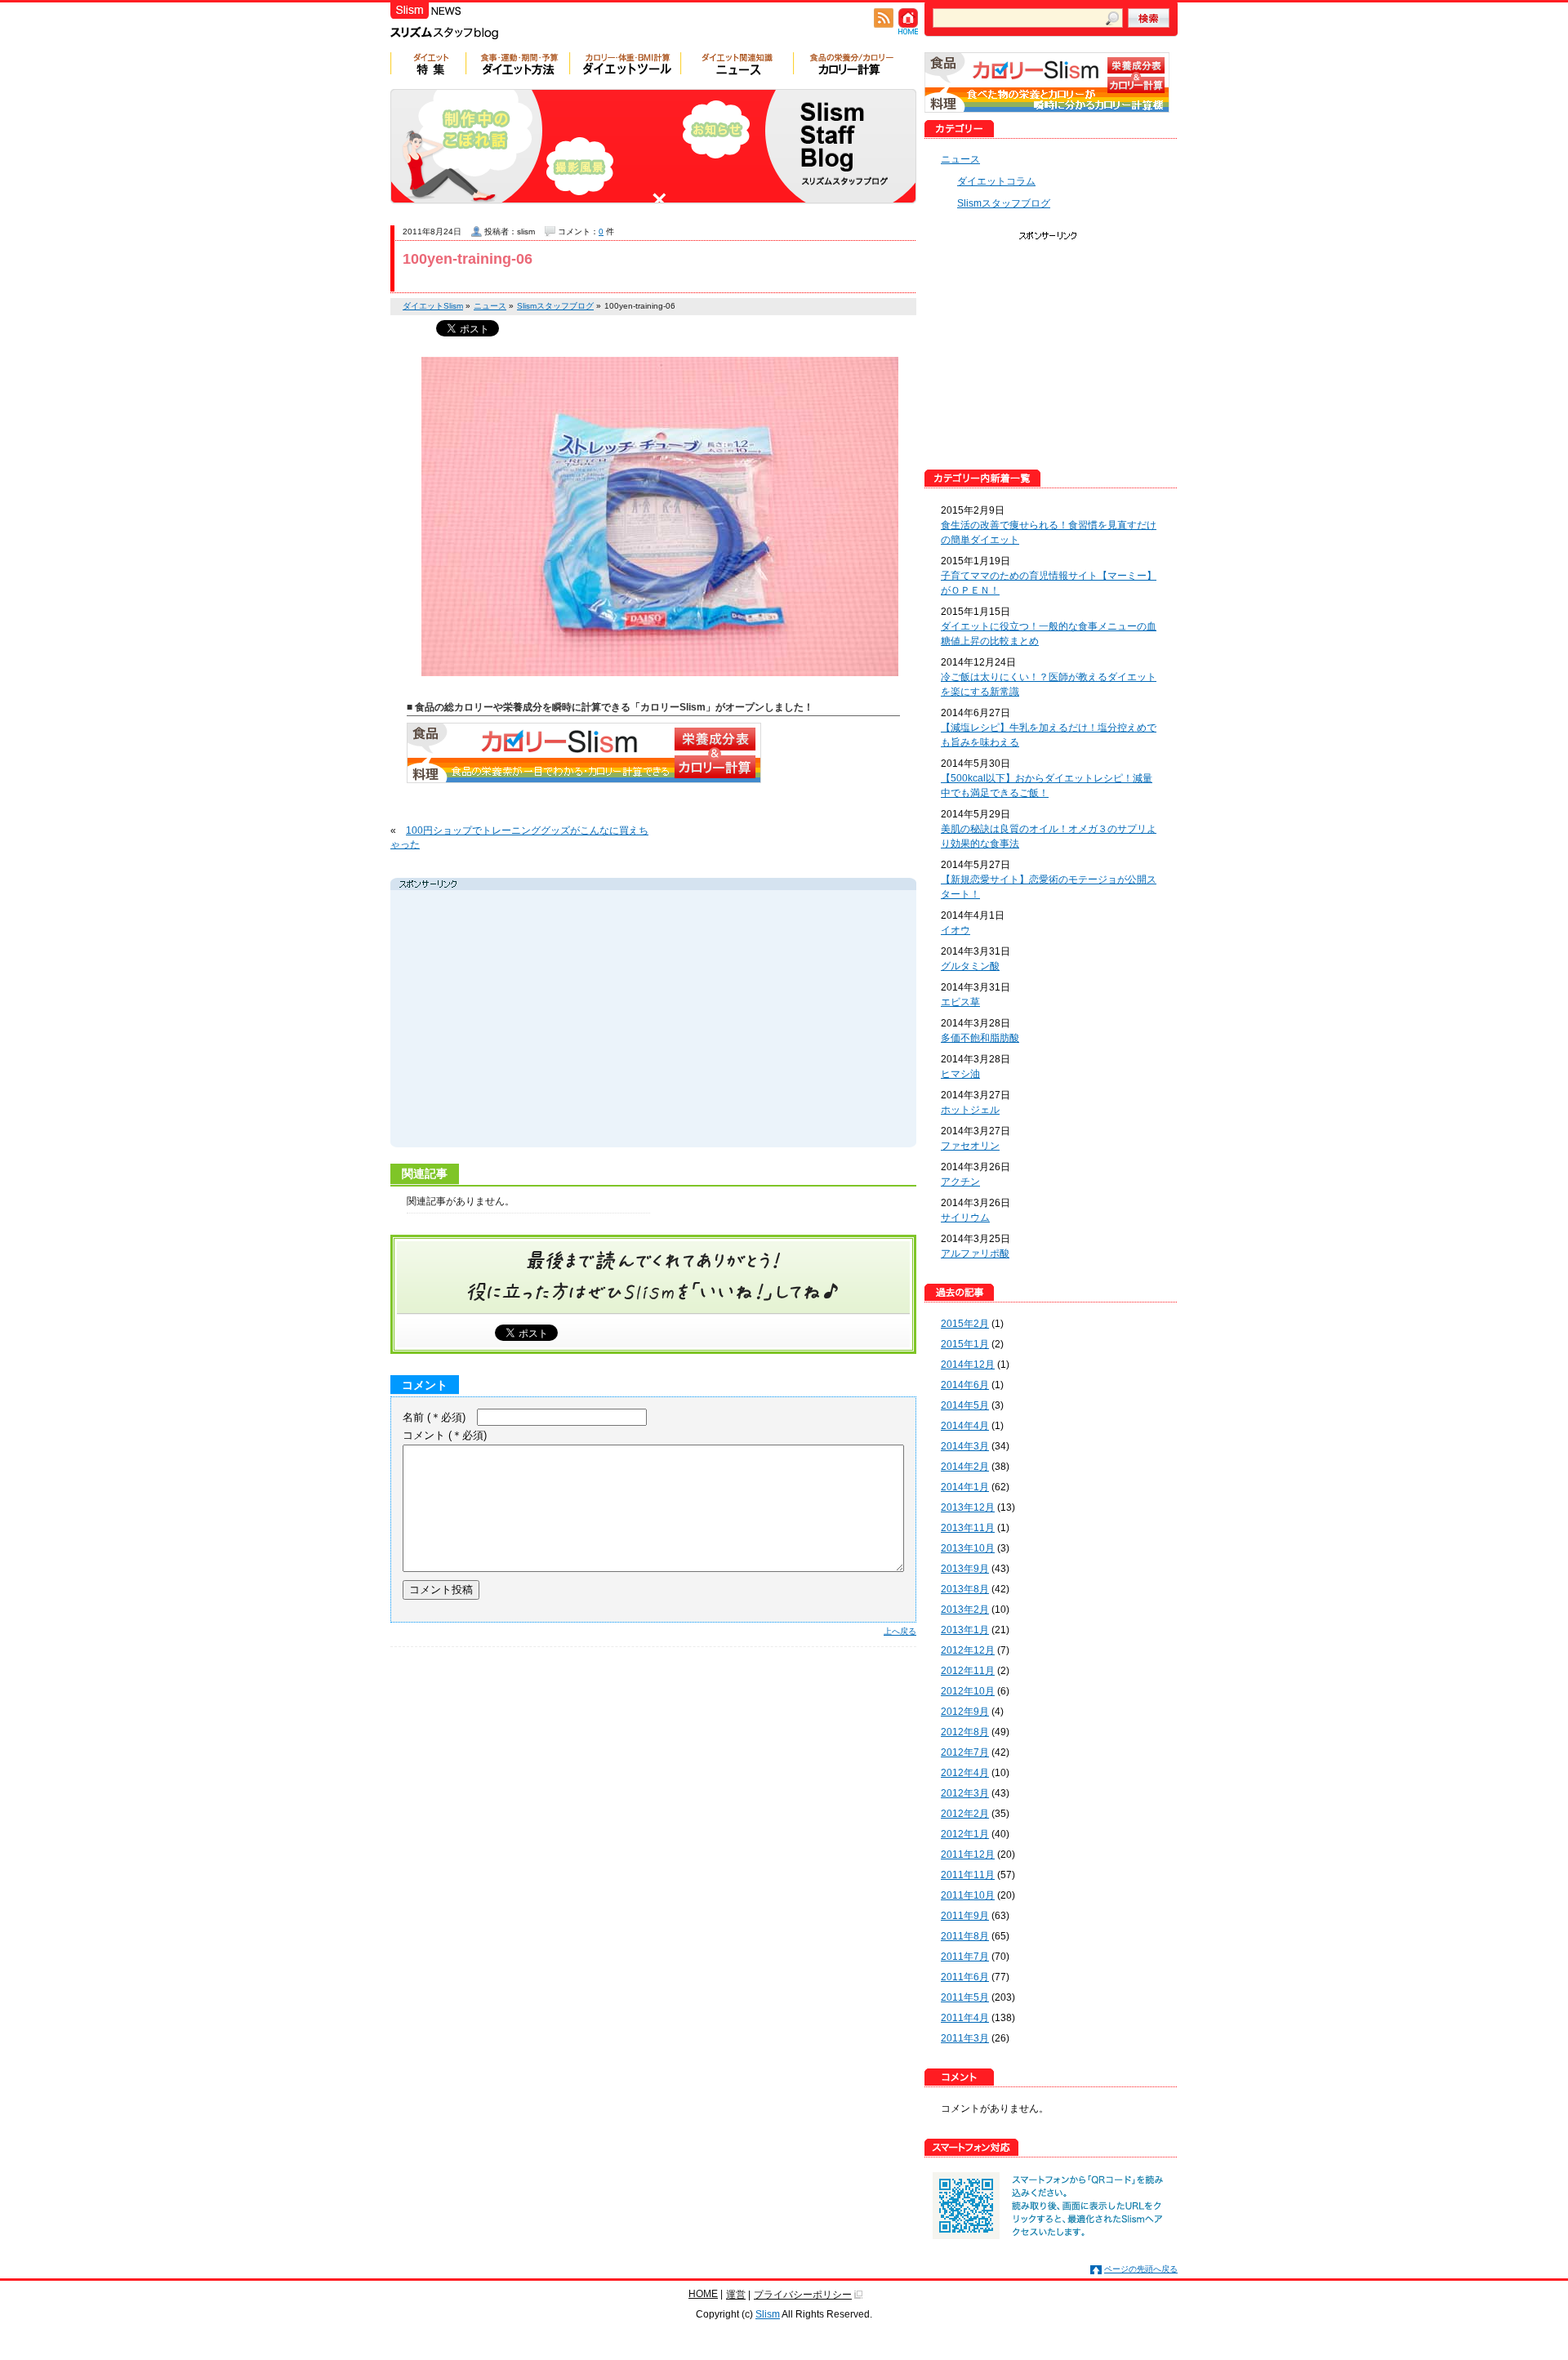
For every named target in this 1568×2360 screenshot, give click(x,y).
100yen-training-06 (468, 259)
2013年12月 (968, 1507)
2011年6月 (965, 1977)
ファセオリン (970, 1146)
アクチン (960, 1182)
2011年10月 (968, 1895)
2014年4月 (965, 1426)
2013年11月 (968, 1528)
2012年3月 (965, 1793)
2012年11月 (968, 1671)
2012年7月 (965, 1752)
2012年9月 (965, 1712)
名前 (434, 1417)
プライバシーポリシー (803, 2295)
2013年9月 (965, 1569)
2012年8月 (965, 1732)
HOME (703, 2294)
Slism (768, 2314)
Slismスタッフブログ (1004, 203)
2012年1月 (965, 1834)
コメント (445, 1435)
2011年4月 (965, 2018)
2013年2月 (965, 1610)
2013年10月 (968, 1548)
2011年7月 (965, 1957)
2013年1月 (965, 1630)
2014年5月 (965, 1405)
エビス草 (960, 1002)
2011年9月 (965, 1916)
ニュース (960, 159)
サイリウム (965, 1218)
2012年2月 (965, 1814)
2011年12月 (968, 1855)
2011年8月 (965, 1936)
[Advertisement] (549, 1021)
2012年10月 (968, 1691)
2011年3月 (965, 2038)
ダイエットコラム (996, 181)
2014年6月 (965, 1385)
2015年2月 (965, 1324)
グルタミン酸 (970, 966)
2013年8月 (965, 1589)
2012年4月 (965, 1773)
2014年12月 (968, 1365)
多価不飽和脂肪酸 (980, 1038)
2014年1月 (965, 1487)
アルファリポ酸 (975, 1253)
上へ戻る (900, 1631)
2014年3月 (965, 1446)
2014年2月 (965, 1467)
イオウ (955, 930)
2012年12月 (968, 1650)
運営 (736, 2295)
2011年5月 (965, 1997)
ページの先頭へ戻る (1141, 2269)
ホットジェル (970, 1110)
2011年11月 (968, 1875)
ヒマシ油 (960, 1074)
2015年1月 (965, 1344)
